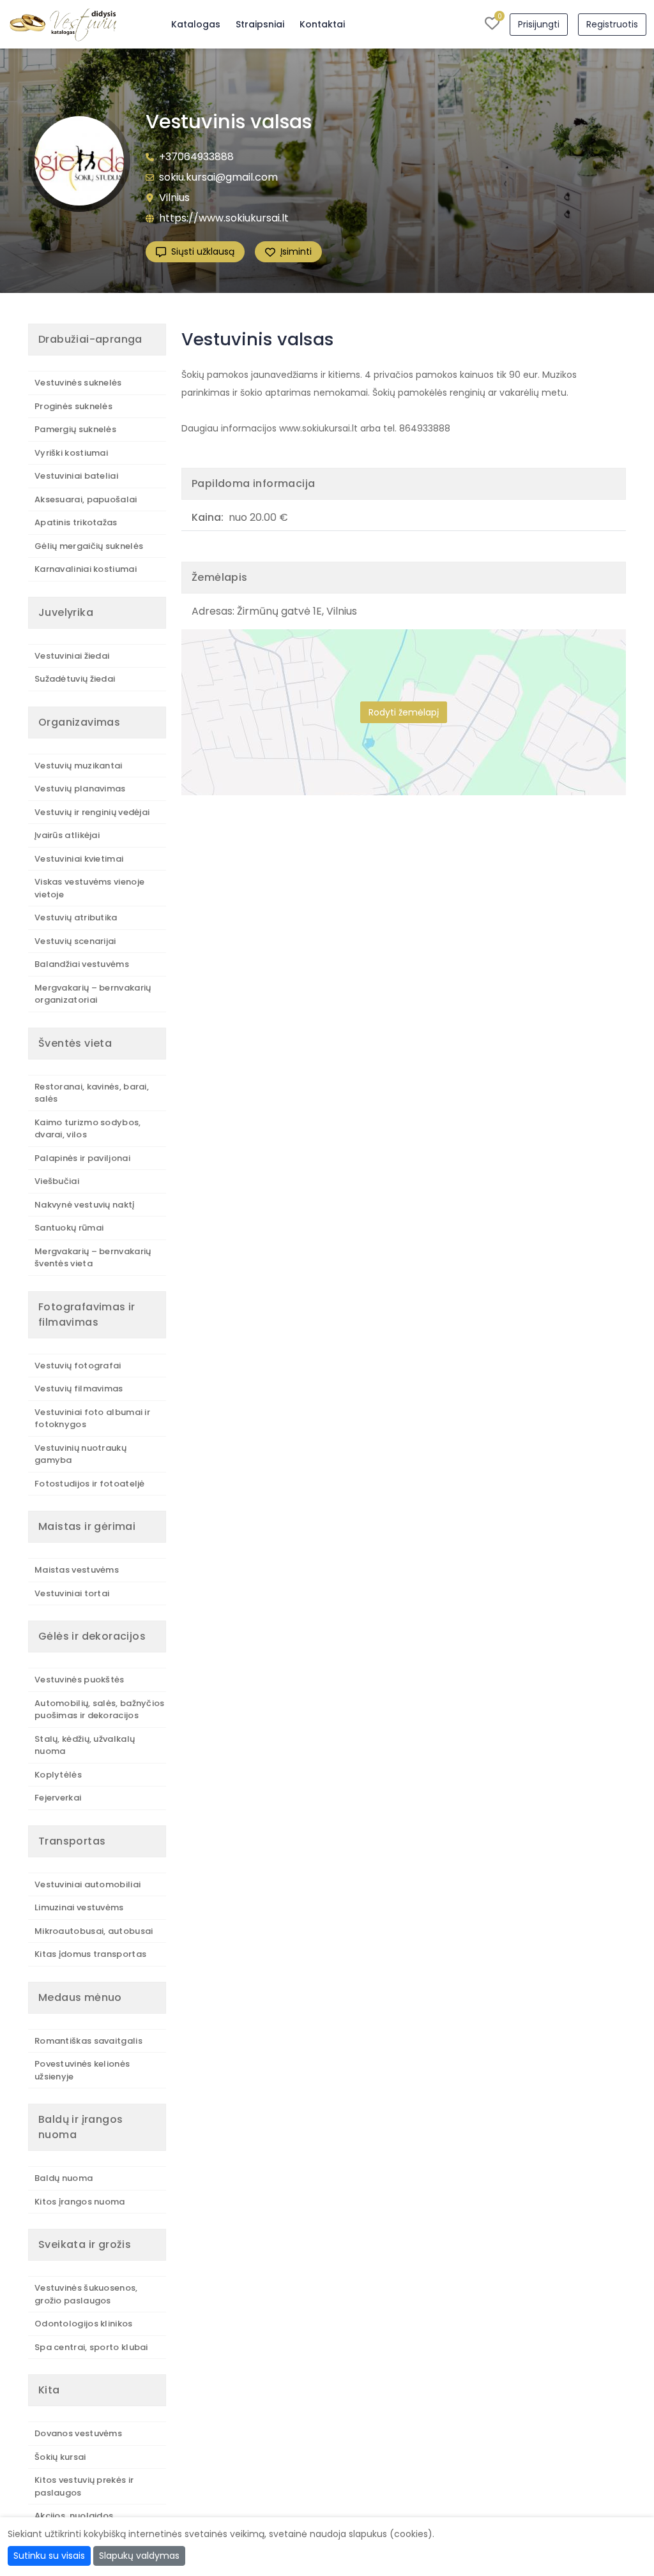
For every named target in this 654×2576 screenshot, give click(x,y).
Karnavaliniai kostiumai (86, 569)
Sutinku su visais (49, 2556)
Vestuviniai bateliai (76, 476)
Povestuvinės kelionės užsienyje (82, 2070)
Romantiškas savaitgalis (88, 2041)
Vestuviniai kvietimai (79, 859)
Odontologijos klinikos (84, 2324)
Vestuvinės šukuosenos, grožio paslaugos (86, 2294)
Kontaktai (322, 24)
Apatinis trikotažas (76, 522)
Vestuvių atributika (76, 917)
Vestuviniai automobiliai (87, 1884)
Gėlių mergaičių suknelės (89, 546)
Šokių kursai (60, 2457)
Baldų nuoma (64, 2178)
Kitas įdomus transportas (90, 1954)
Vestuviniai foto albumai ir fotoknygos (92, 1419)
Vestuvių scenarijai (75, 941)
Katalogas (196, 24)
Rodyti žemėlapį (404, 712)
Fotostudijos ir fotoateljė (90, 1484)
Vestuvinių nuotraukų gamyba (80, 1454)
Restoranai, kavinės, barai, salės (92, 1093)
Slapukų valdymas (139, 2556)
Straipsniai (260, 24)
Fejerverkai (58, 1798)
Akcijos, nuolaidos (74, 2516)
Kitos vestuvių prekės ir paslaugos (84, 2486)
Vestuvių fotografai (78, 1366)
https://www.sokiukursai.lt (224, 218)
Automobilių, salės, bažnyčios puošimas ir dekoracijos (100, 1710)
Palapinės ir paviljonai (82, 1158)
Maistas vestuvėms (77, 1570)
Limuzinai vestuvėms (79, 1907)
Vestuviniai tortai (72, 1593)
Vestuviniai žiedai (72, 656)
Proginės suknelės (73, 406)
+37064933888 (196, 157)
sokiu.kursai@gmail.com (218, 177)
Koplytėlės (58, 1775)
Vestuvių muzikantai (79, 766)
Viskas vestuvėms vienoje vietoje (89, 888)
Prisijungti (539, 24)
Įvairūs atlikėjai (67, 835)
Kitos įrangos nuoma (80, 2202)
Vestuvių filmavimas (79, 1389)
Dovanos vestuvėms (78, 2433)
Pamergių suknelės (75, 429)
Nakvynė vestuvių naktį (85, 1205)
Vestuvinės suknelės (78, 383)
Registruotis (612, 24)
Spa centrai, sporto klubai (91, 2347)
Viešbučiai (57, 1181)
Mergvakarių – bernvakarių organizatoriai (93, 994)
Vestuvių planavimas (80, 789)
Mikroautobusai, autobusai (94, 1931)
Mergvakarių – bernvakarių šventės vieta (93, 1258)
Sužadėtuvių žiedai (75, 679)
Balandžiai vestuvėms (82, 964)
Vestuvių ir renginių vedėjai (92, 812)
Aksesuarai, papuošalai (86, 499)
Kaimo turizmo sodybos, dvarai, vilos (88, 1129)
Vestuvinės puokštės (80, 1680)
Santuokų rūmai (69, 1228)
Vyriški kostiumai (71, 453)
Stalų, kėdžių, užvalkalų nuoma (85, 1745)
